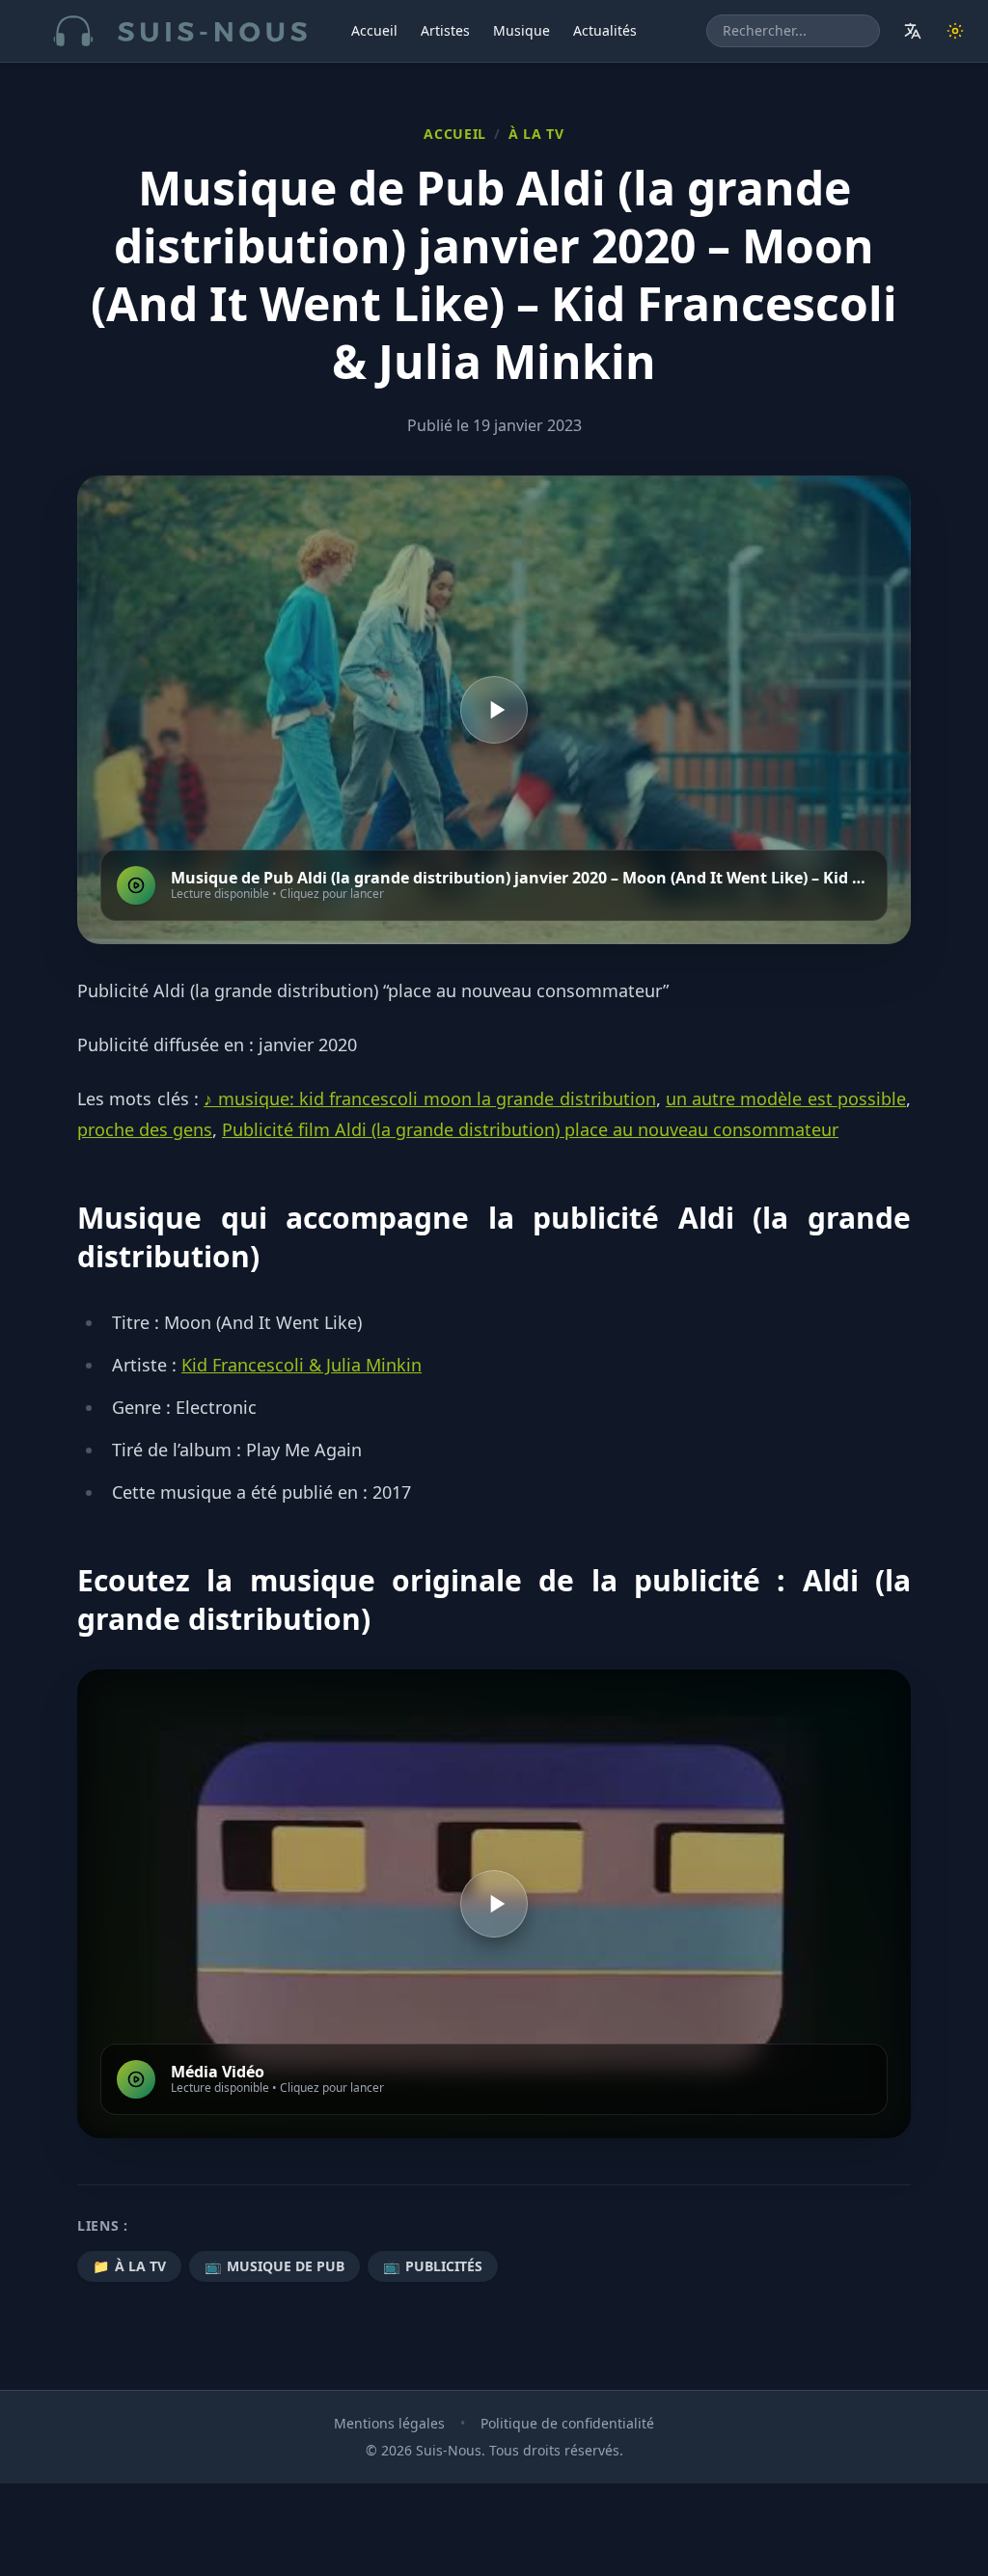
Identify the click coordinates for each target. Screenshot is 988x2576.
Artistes (445, 30)
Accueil (374, 30)
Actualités (605, 30)
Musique (521, 30)
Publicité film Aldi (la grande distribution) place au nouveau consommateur (530, 1129)
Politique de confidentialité (567, 2423)
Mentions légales (389, 2423)
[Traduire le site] (913, 31)
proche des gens (145, 1129)
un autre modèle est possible (786, 1098)
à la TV (536, 134)
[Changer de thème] (955, 31)
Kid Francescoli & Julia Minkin (302, 1365)
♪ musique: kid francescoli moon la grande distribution (429, 1098)
